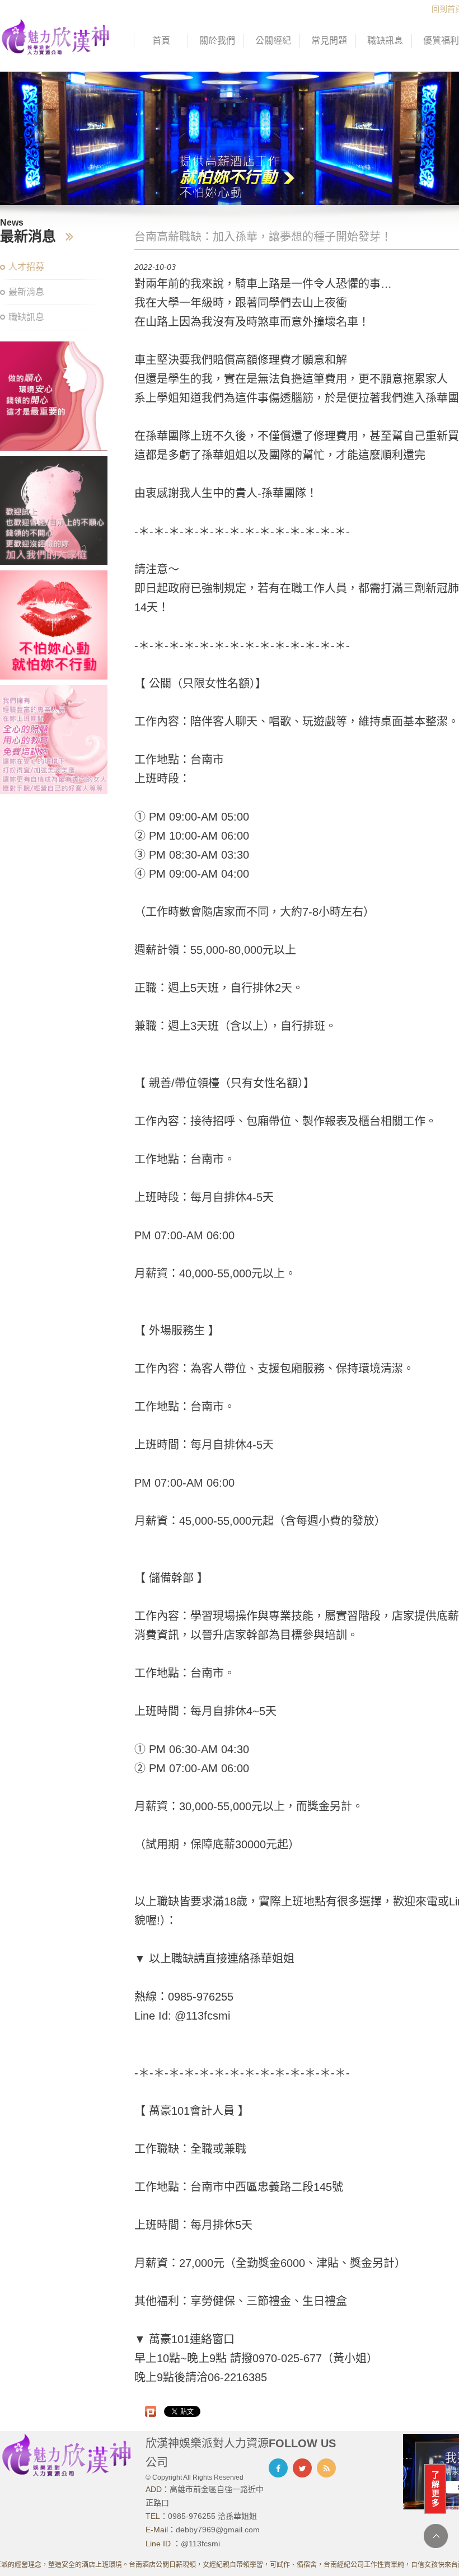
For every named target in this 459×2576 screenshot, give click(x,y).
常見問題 (329, 41)
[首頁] (56, 36)
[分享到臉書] (278, 2468)
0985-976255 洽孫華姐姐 (212, 2516)
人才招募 (26, 267)
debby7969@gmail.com (218, 2530)
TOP (436, 2536)
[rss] (326, 2468)
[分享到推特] (302, 2468)
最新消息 (26, 292)
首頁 (161, 41)
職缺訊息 (385, 41)
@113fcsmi (200, 2544)
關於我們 (217, 41)
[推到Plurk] (151, 2411)
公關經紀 (273, 41)
